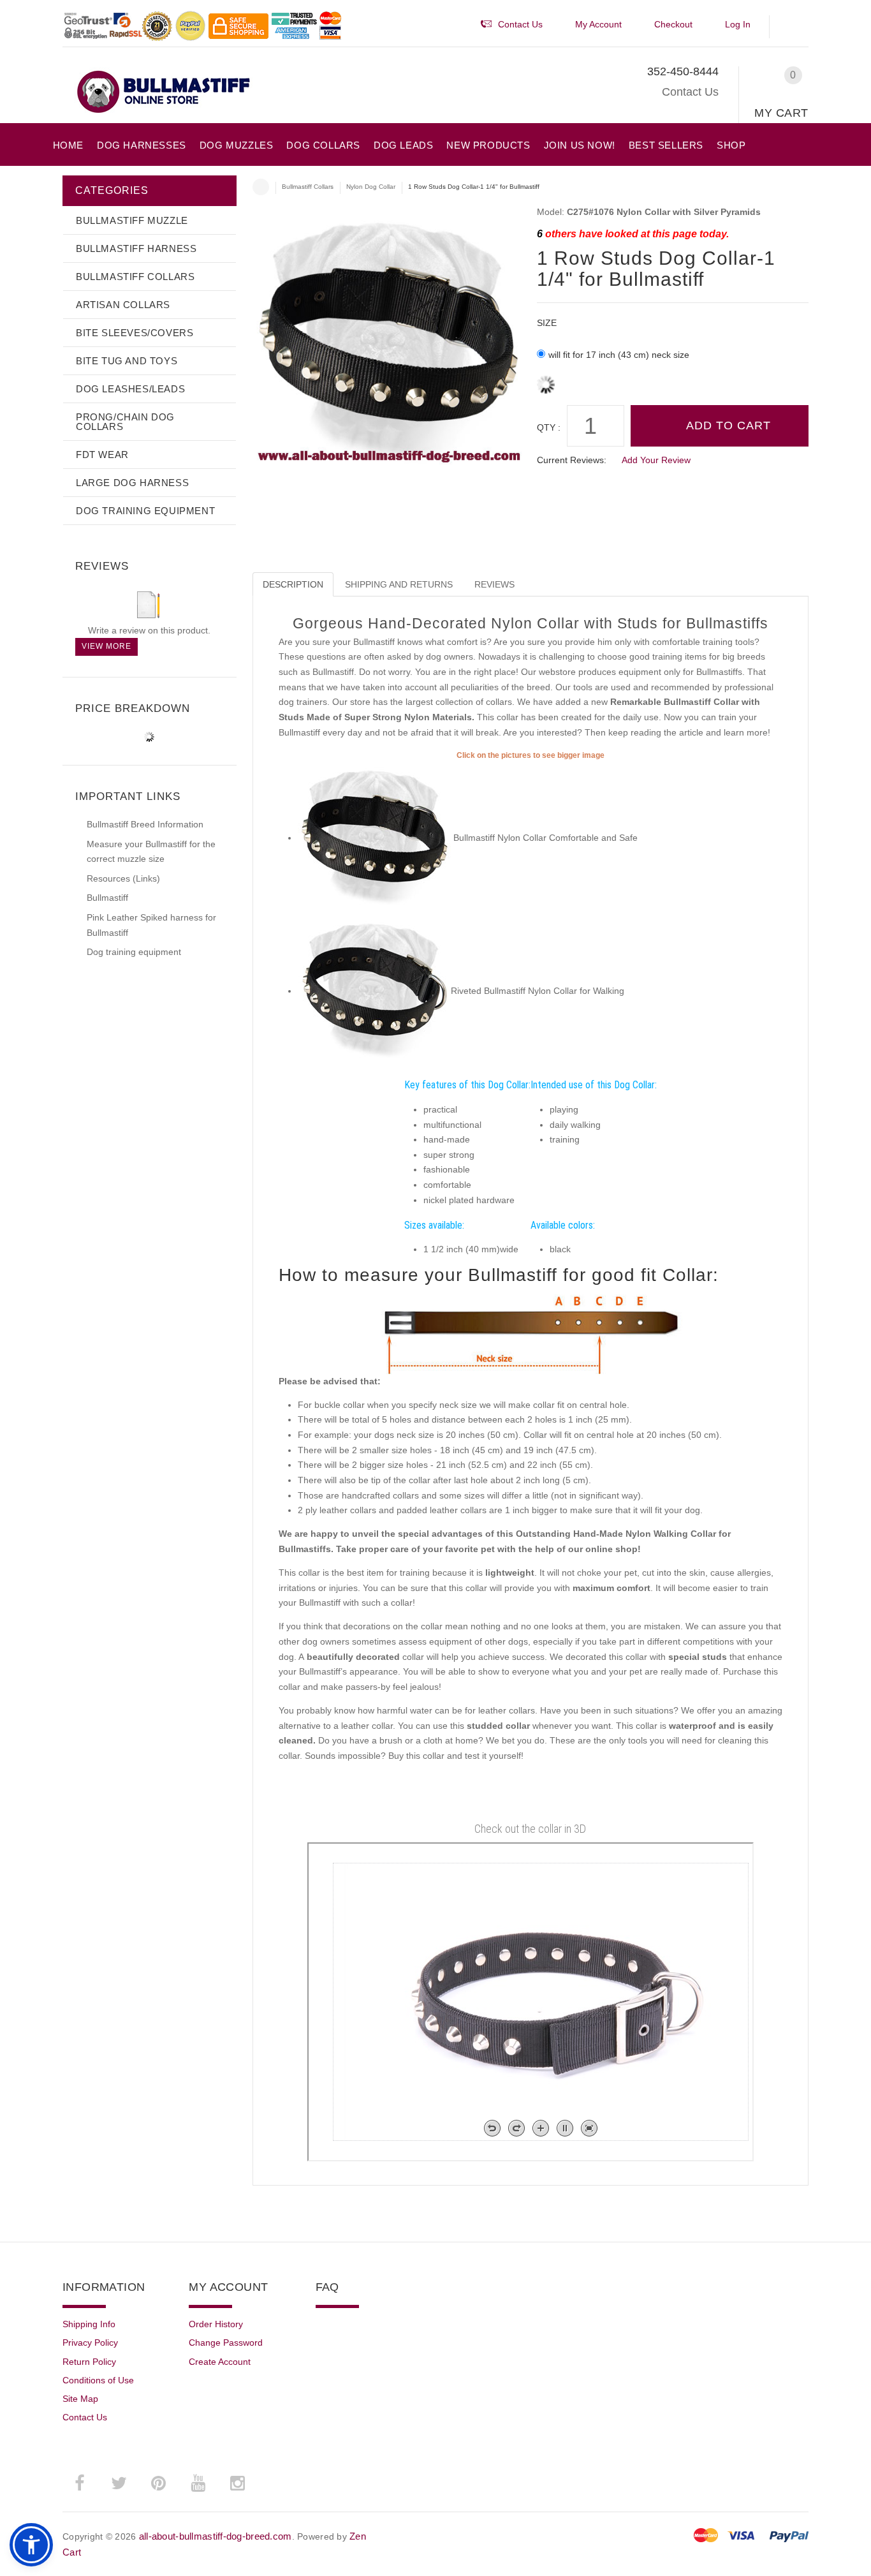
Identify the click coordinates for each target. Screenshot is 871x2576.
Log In (738, 24)
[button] (795, 27)
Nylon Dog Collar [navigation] (371, 187)
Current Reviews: (572, 460)
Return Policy (89, 2362)
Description (293, 584)
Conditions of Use (98, 2380)
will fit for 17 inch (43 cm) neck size (619, 355)
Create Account (220, 2362)
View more (106, 646)
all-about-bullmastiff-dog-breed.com (216, 2536)
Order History (216, 2324)
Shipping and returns (399, 584)
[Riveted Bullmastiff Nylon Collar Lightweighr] (374, 991)
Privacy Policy (90, 2343)
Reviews (494, 584)
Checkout (673, 24)
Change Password (226, 2343)
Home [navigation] (261, 187)
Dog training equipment (134, 952)
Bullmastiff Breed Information (145, 824)
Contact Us (690, 92)
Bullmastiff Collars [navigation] (308, 187)
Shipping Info (89, 2324)
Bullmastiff (107, 898)
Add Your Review (656, 460)
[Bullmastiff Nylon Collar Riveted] (374, 838)
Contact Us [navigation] (520, 24)
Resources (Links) (123, 878)
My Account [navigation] (598, 24)
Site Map (80, 2399)
